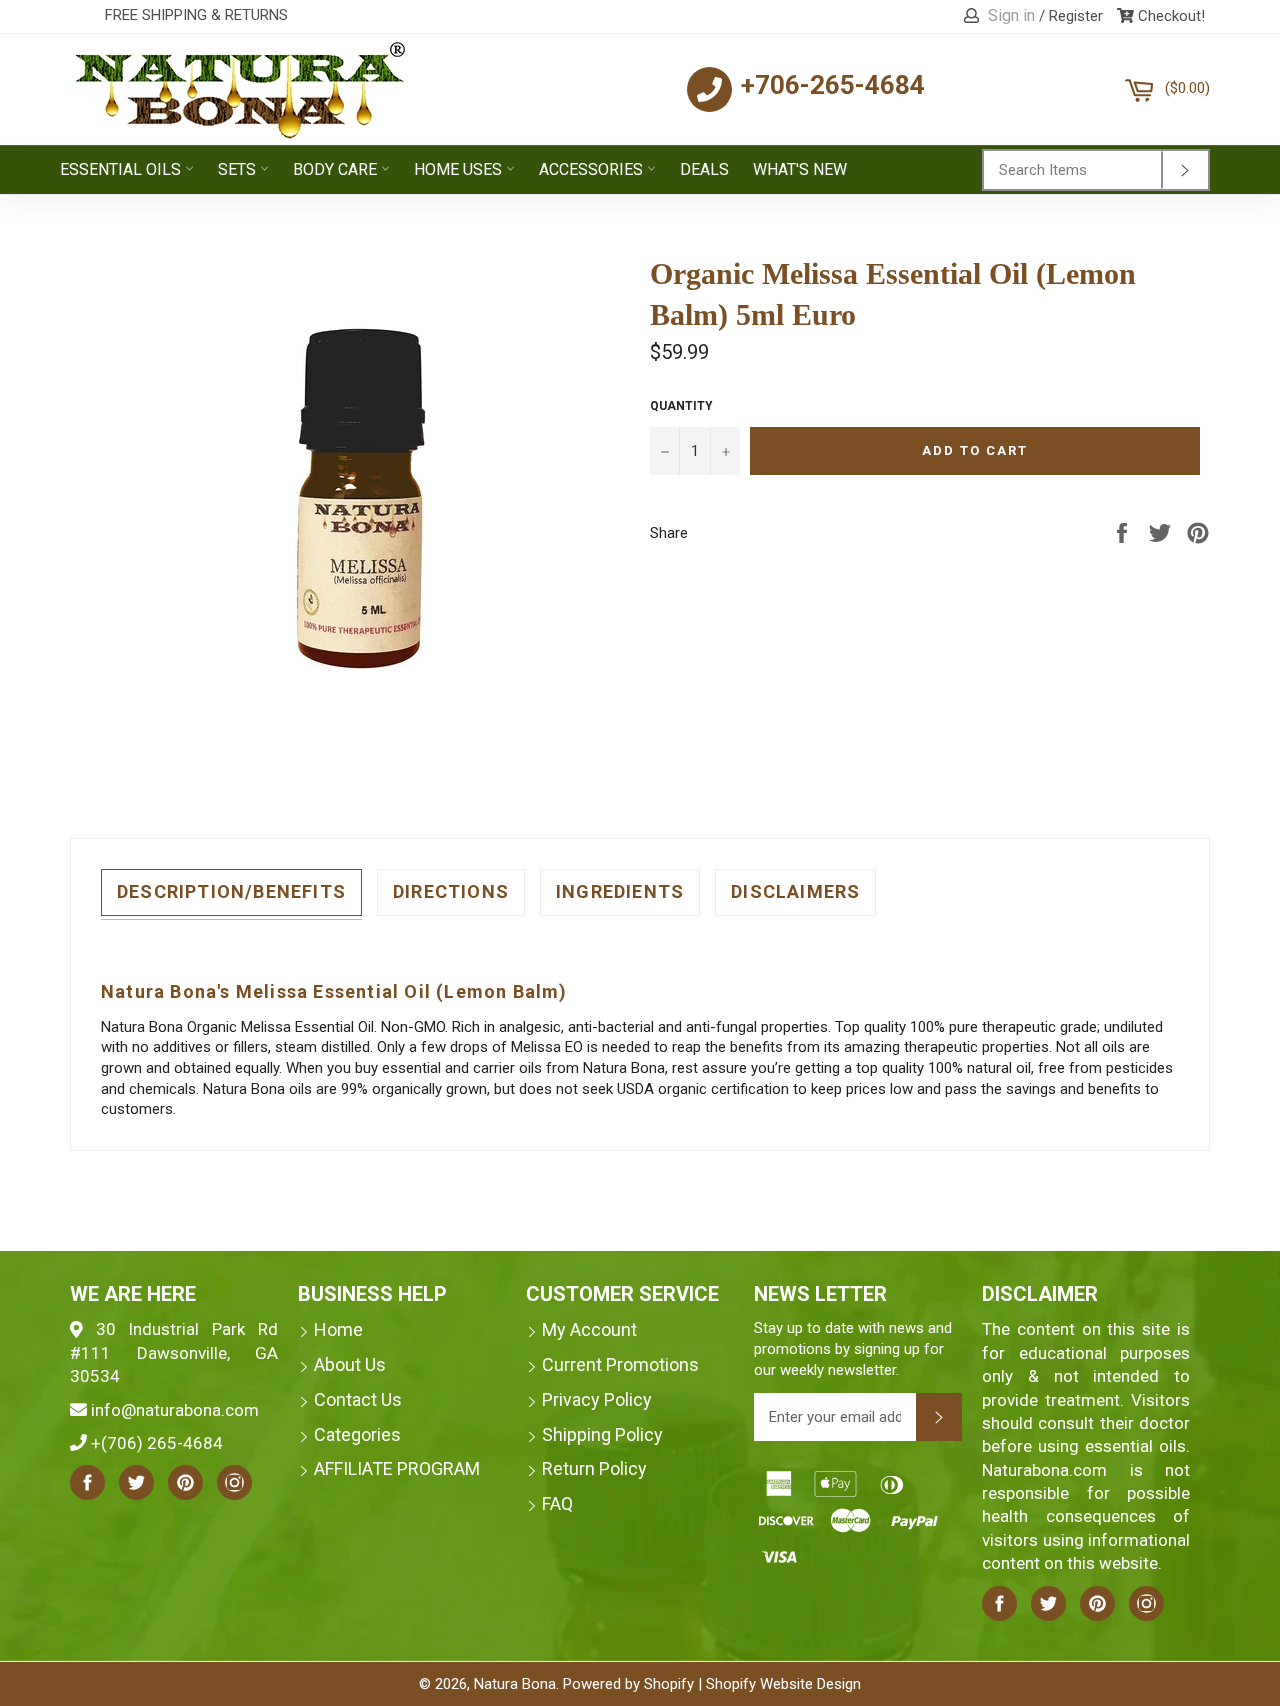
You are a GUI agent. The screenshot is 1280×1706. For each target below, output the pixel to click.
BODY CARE (337, 169)
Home (338, 1329)
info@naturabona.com (175, 1410)
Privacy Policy (597, 1399)
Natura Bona (515, 1684)
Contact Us (358, 1399)
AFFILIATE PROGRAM (397, 1468)
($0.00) (1187, 80)
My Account (589, 1329)
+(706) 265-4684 (157, 1443)
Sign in (1011, 15)
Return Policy (594, 1468)
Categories (357, 1434)
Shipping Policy (602, 1434)
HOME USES (460, 169)
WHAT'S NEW (800, 169)
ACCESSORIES (593, 169)
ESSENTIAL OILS (122, 169)
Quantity (681, 406)
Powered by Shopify (628, 1684)
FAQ (557, 1503)
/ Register (1071, 16)
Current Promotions (620, 1364)
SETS (239, 169)
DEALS (704, 169)
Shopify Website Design (783, 1684)
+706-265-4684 (833, 85)
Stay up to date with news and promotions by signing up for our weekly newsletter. (853, 1348)
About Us (350, 1364)
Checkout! (1169, 16)
